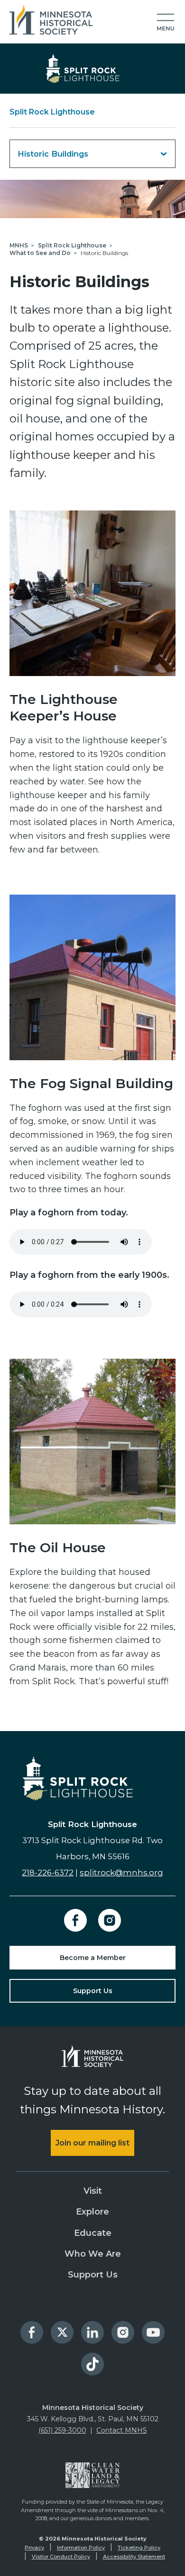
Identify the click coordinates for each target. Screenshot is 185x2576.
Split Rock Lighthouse (52, 112)
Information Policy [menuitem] (81, 2548)
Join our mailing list (92, 2143)
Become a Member (93, 1958)
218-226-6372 (48, 1873)
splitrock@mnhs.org (121, 1873)
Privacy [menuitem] (34, 2548)
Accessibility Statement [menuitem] (134, 2557)
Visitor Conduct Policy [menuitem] (61, 2557)
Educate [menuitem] (93, 2233)
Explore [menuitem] (92, 2212)
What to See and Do (40, 253)
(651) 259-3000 (62, 2430)
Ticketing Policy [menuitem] (139, 2548)
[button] (166, 23)
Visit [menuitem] (93, 2191)
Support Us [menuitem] (93, 2275)
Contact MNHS (122, 2430)
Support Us (93, 1991)
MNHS (19, 245)
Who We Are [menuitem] (93, 2254)
